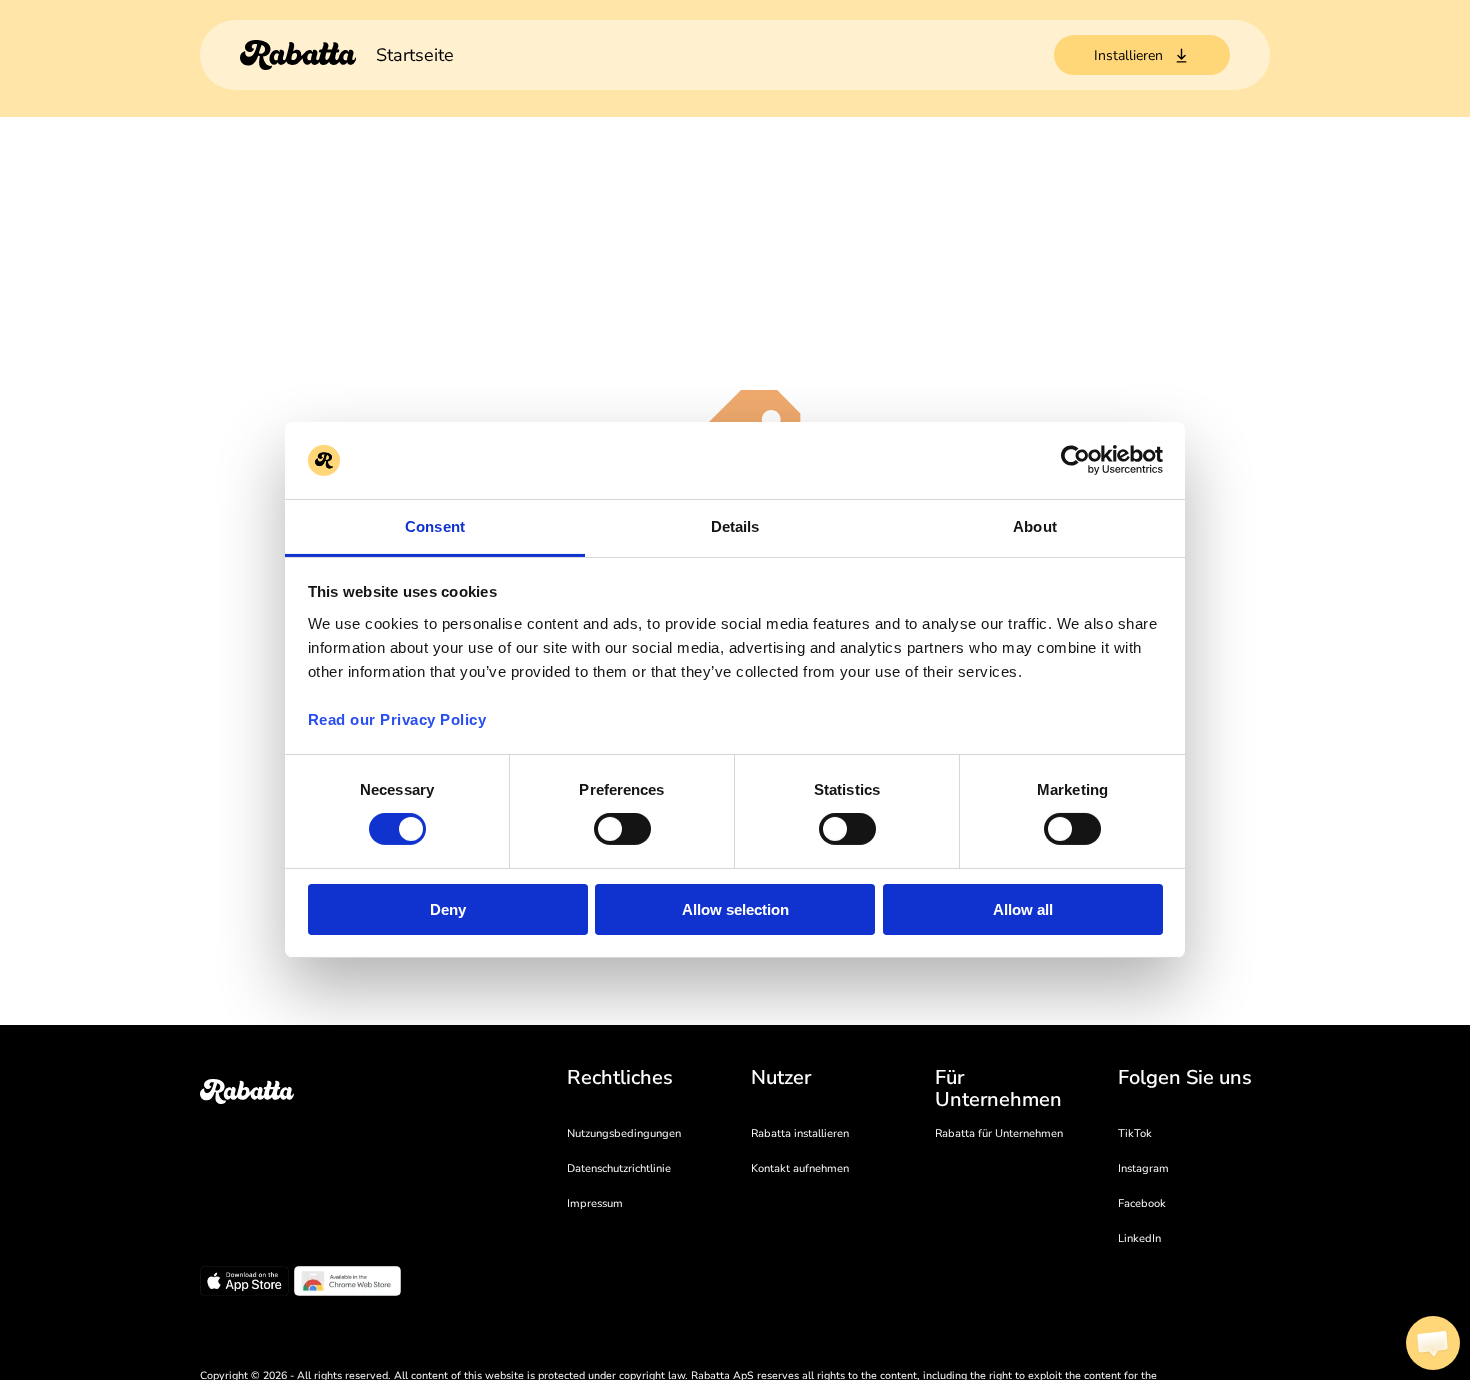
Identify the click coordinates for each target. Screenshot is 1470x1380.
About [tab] (1035, 526)
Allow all (1023, 909)
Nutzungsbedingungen (624, 1133)
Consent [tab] (435, 526)
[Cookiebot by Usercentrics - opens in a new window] (1075, 460)
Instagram (1143, 1168)
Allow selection (735, 909)
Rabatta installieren (800, 1133)
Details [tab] (735, 526)
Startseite (415, 55)
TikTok (1135, 1133)
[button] (1433, 1343)
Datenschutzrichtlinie (619, 1168)
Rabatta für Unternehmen (999, 1133)
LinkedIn (1139, 1238)
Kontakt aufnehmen (800, 1168)
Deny (448, 909)
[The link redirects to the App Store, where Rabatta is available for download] (244, 1284)
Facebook (1142, 1203)
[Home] (298, 55)
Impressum (595, 1203)
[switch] (622, 829)
